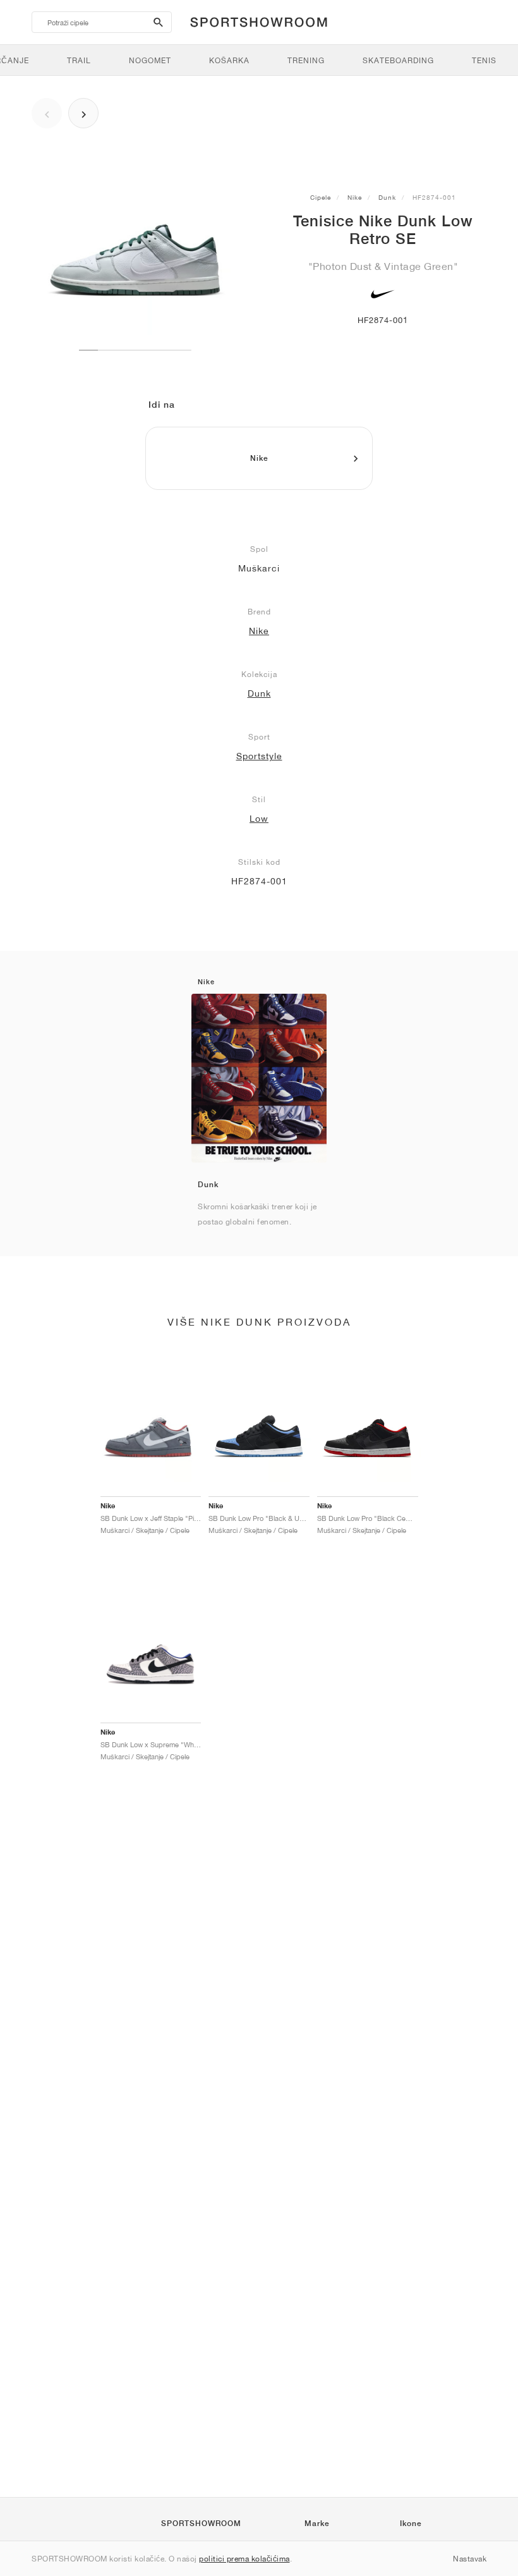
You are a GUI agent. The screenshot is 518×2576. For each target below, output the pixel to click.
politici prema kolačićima (244, 2559)
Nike (355, 197)
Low (259, 819)
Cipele (321, 197)
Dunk (387, 197)
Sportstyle (259, 756)
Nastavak (470, 2559)
